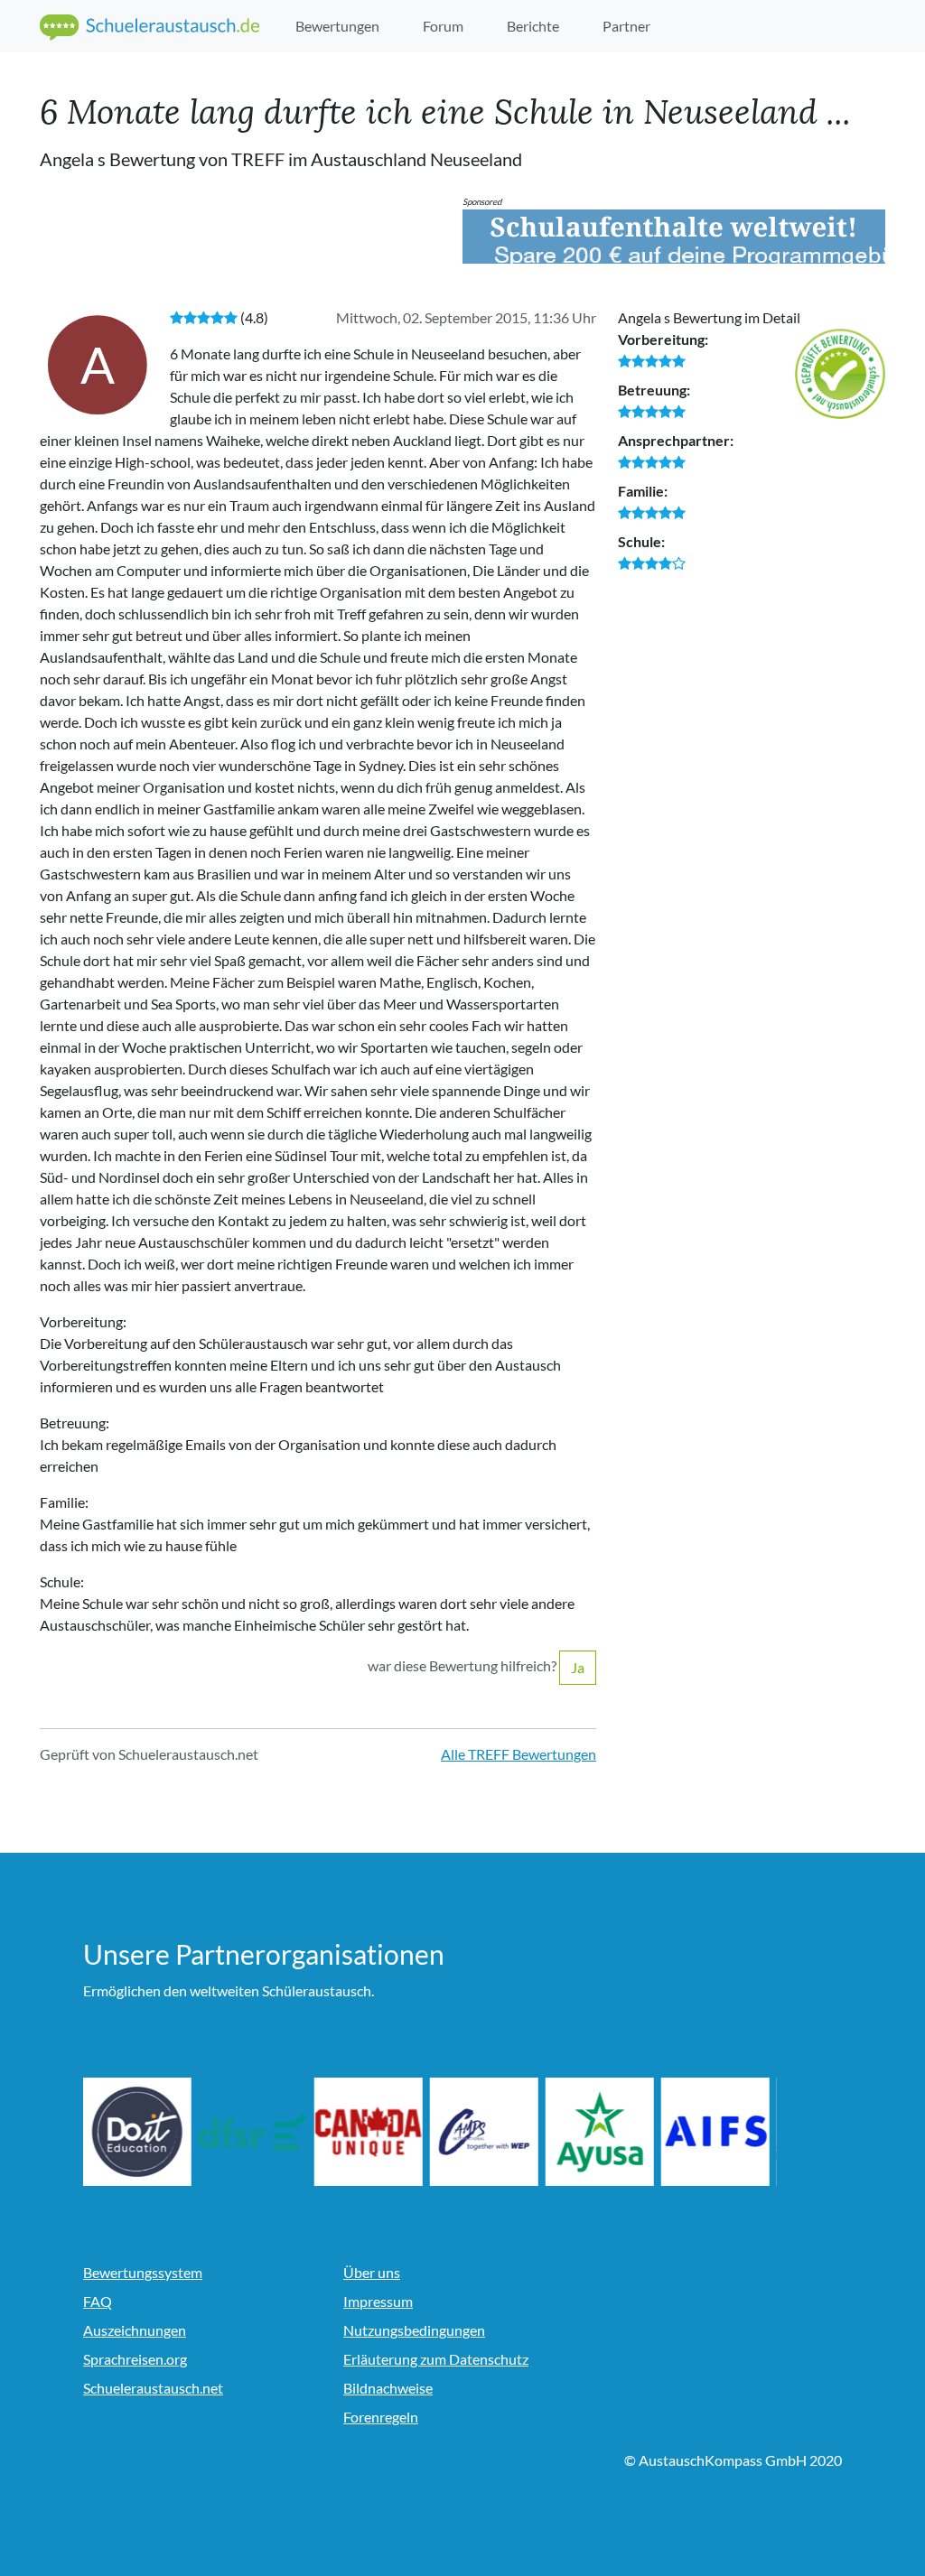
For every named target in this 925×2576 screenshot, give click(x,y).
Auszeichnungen (135, 2330)
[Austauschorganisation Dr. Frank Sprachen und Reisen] (253, 2132)
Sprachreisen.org (135, 2359)
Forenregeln (381, 2417)
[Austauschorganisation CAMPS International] (484, 2132)
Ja (578, 1667)
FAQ (98, 2301)
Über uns (372, 2272)
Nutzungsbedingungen (414, 2330)
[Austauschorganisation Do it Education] (137, 2132)
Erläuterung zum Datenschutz (436, 2359)
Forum (443, 26)
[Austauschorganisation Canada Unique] (369, 2132)
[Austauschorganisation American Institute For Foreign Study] (715, 2132)
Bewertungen (337, 26)
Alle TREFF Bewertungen (519, 1754)
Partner (626, 26)
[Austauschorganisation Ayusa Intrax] (600, 2132)
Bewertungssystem (143, 2272)
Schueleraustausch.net (153, 2388)
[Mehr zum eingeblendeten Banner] (674, 237)
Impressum (378, 2301)
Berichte (533, 26)
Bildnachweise (388, 2388)
